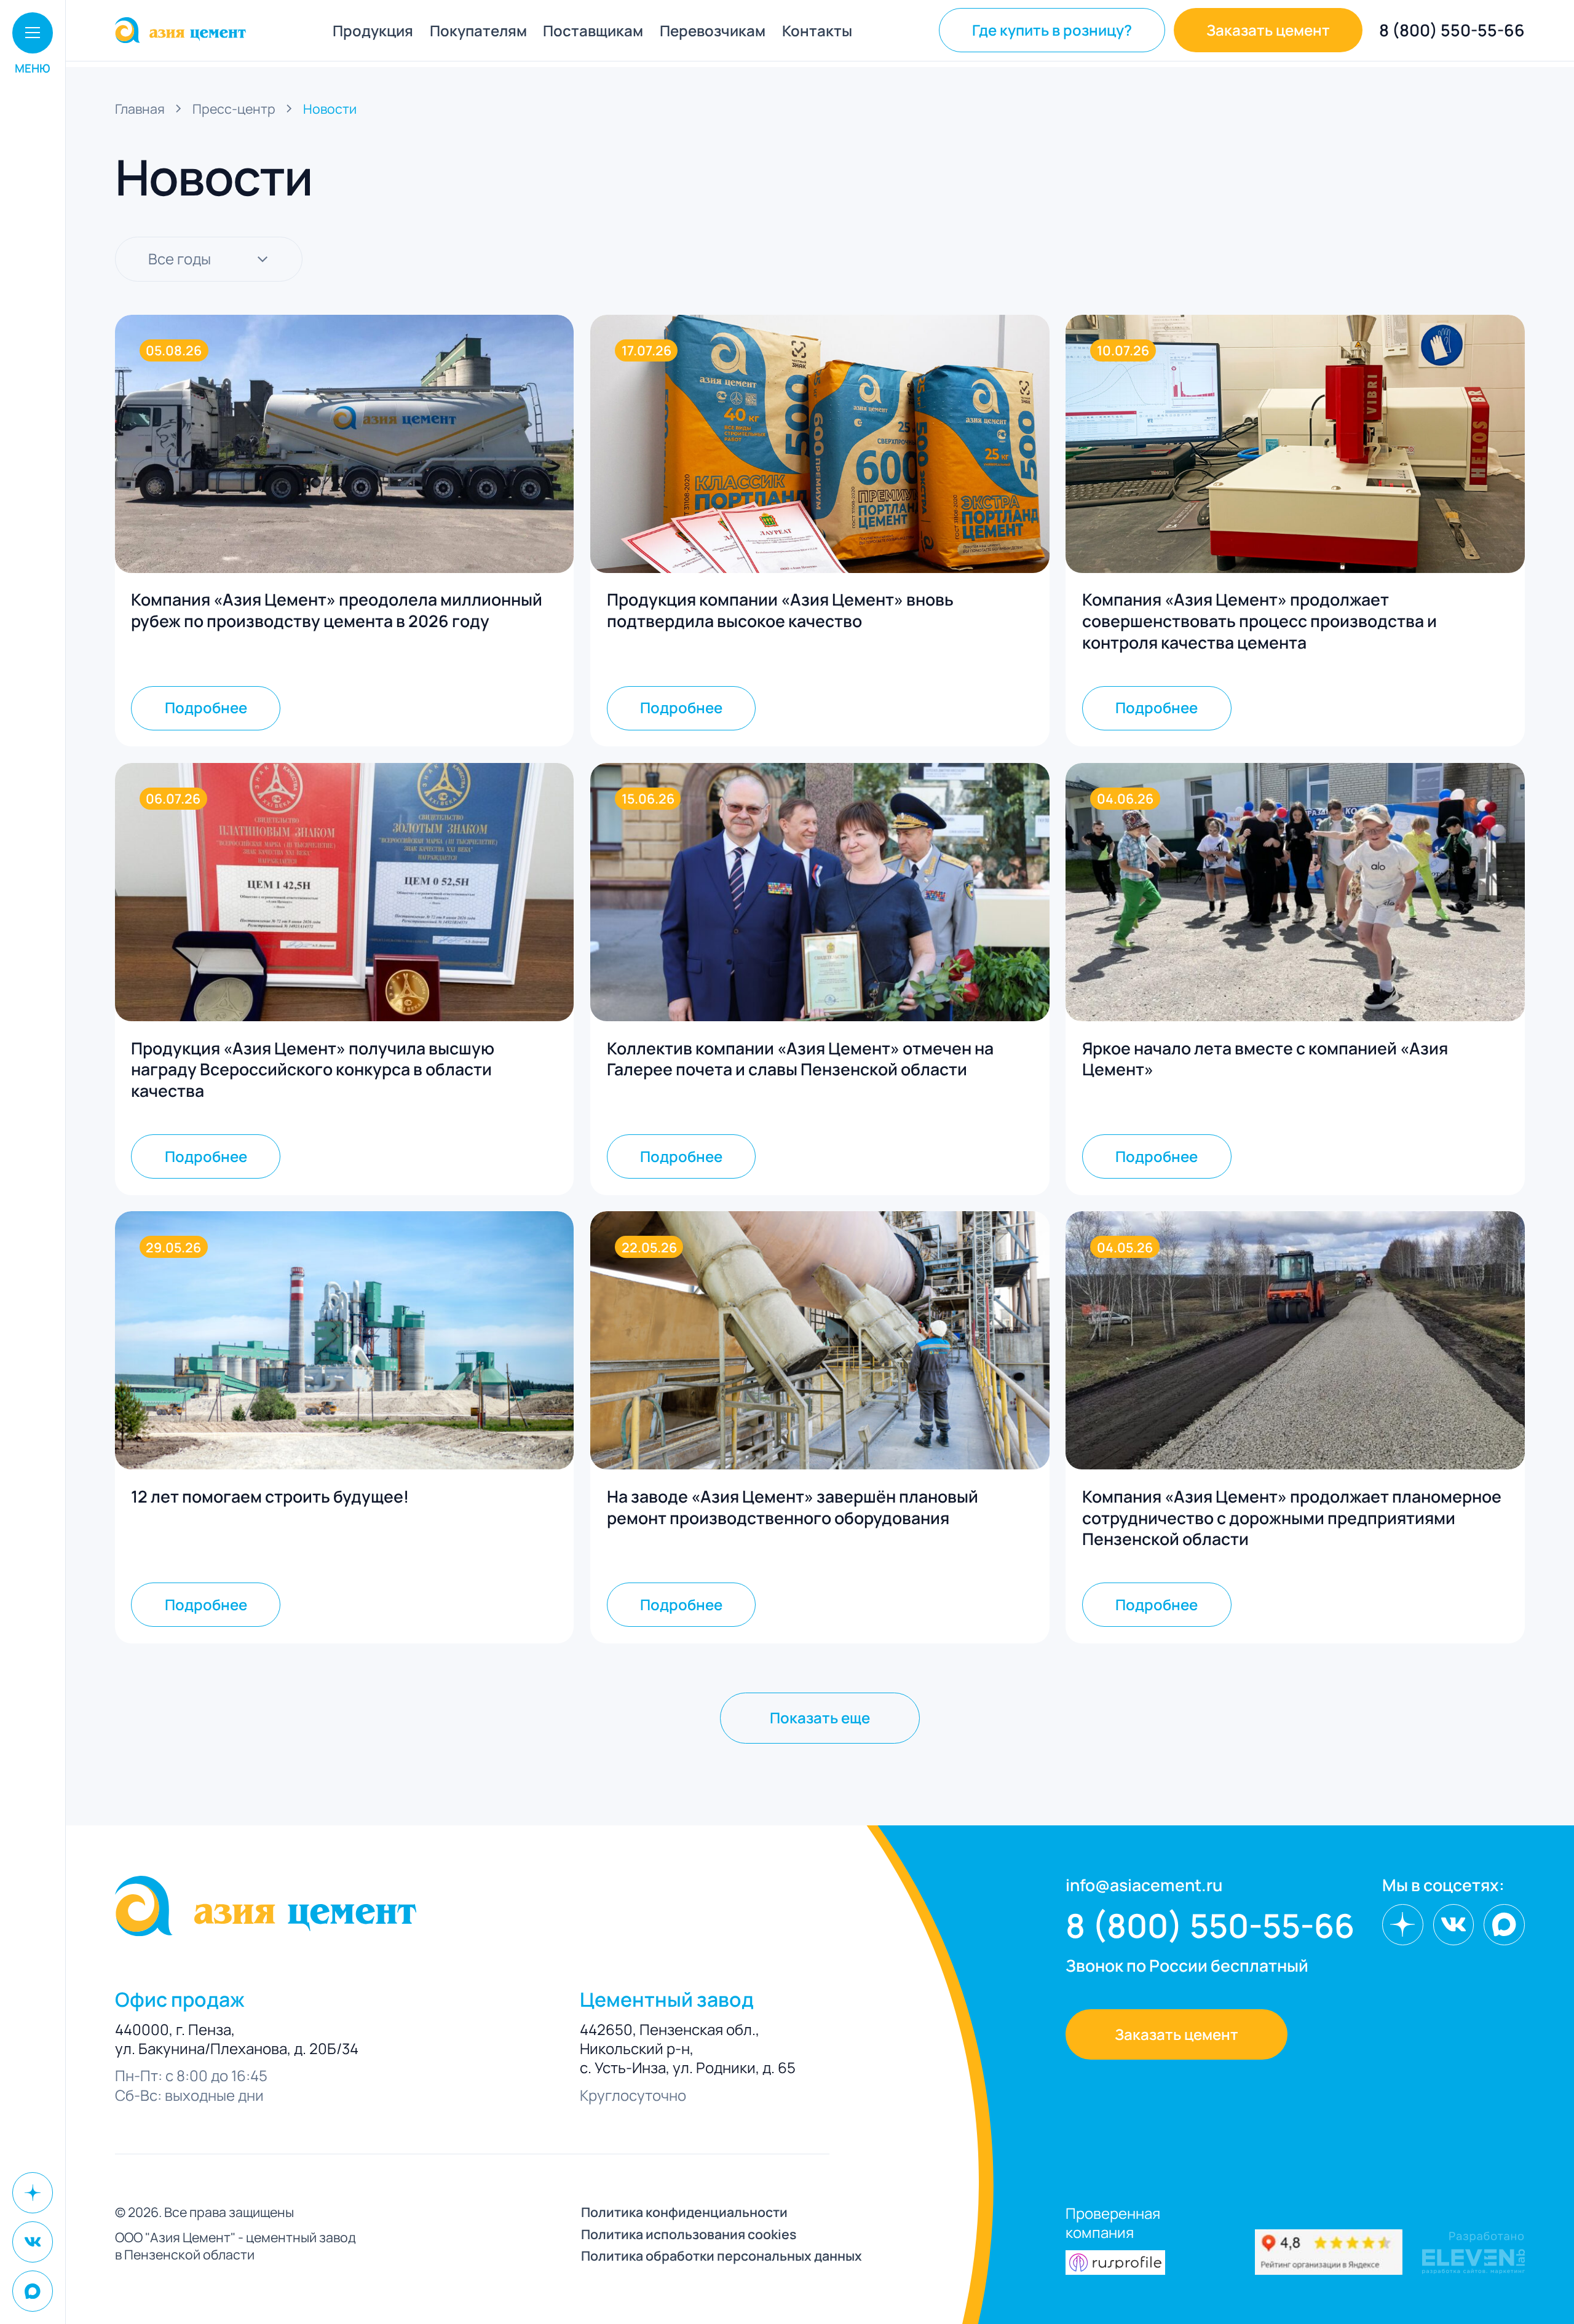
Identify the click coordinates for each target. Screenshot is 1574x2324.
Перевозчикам (713, 30)
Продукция (373, 30)
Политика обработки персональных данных (722, 2256)
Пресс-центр (234, 109)
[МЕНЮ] (33, 33)
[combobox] (209, 259)
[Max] (33, 2291)
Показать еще (820, 1717)
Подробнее (206, 707)
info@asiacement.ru (1144, 1885)
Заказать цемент (1268, 30)
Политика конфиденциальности (684, 2212)
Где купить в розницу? (1052, 30)
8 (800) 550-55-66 (1452, 30)
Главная (140, 109)
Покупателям (478, 30)
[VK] (33, 2242)
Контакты (817, 30)
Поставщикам (593, 30)
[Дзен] (33, 2193)
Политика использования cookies (689, 2234)
